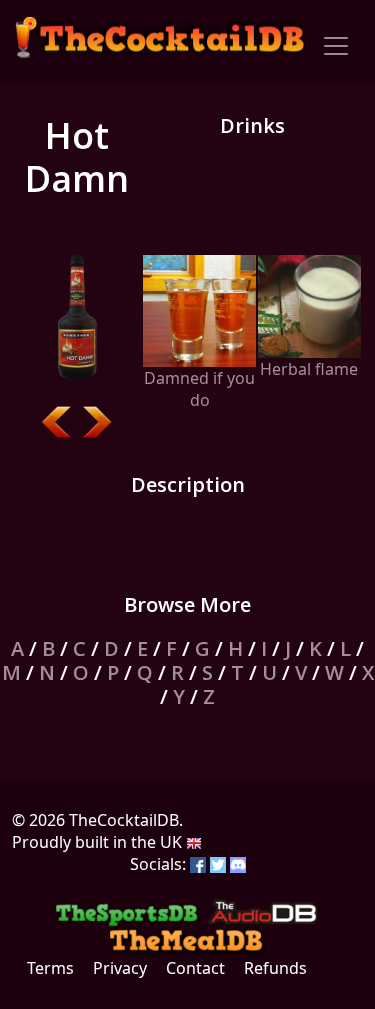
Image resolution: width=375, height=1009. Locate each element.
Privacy (120, 968)
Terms (50, 968)
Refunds (275, 968)
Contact (195, 968)
